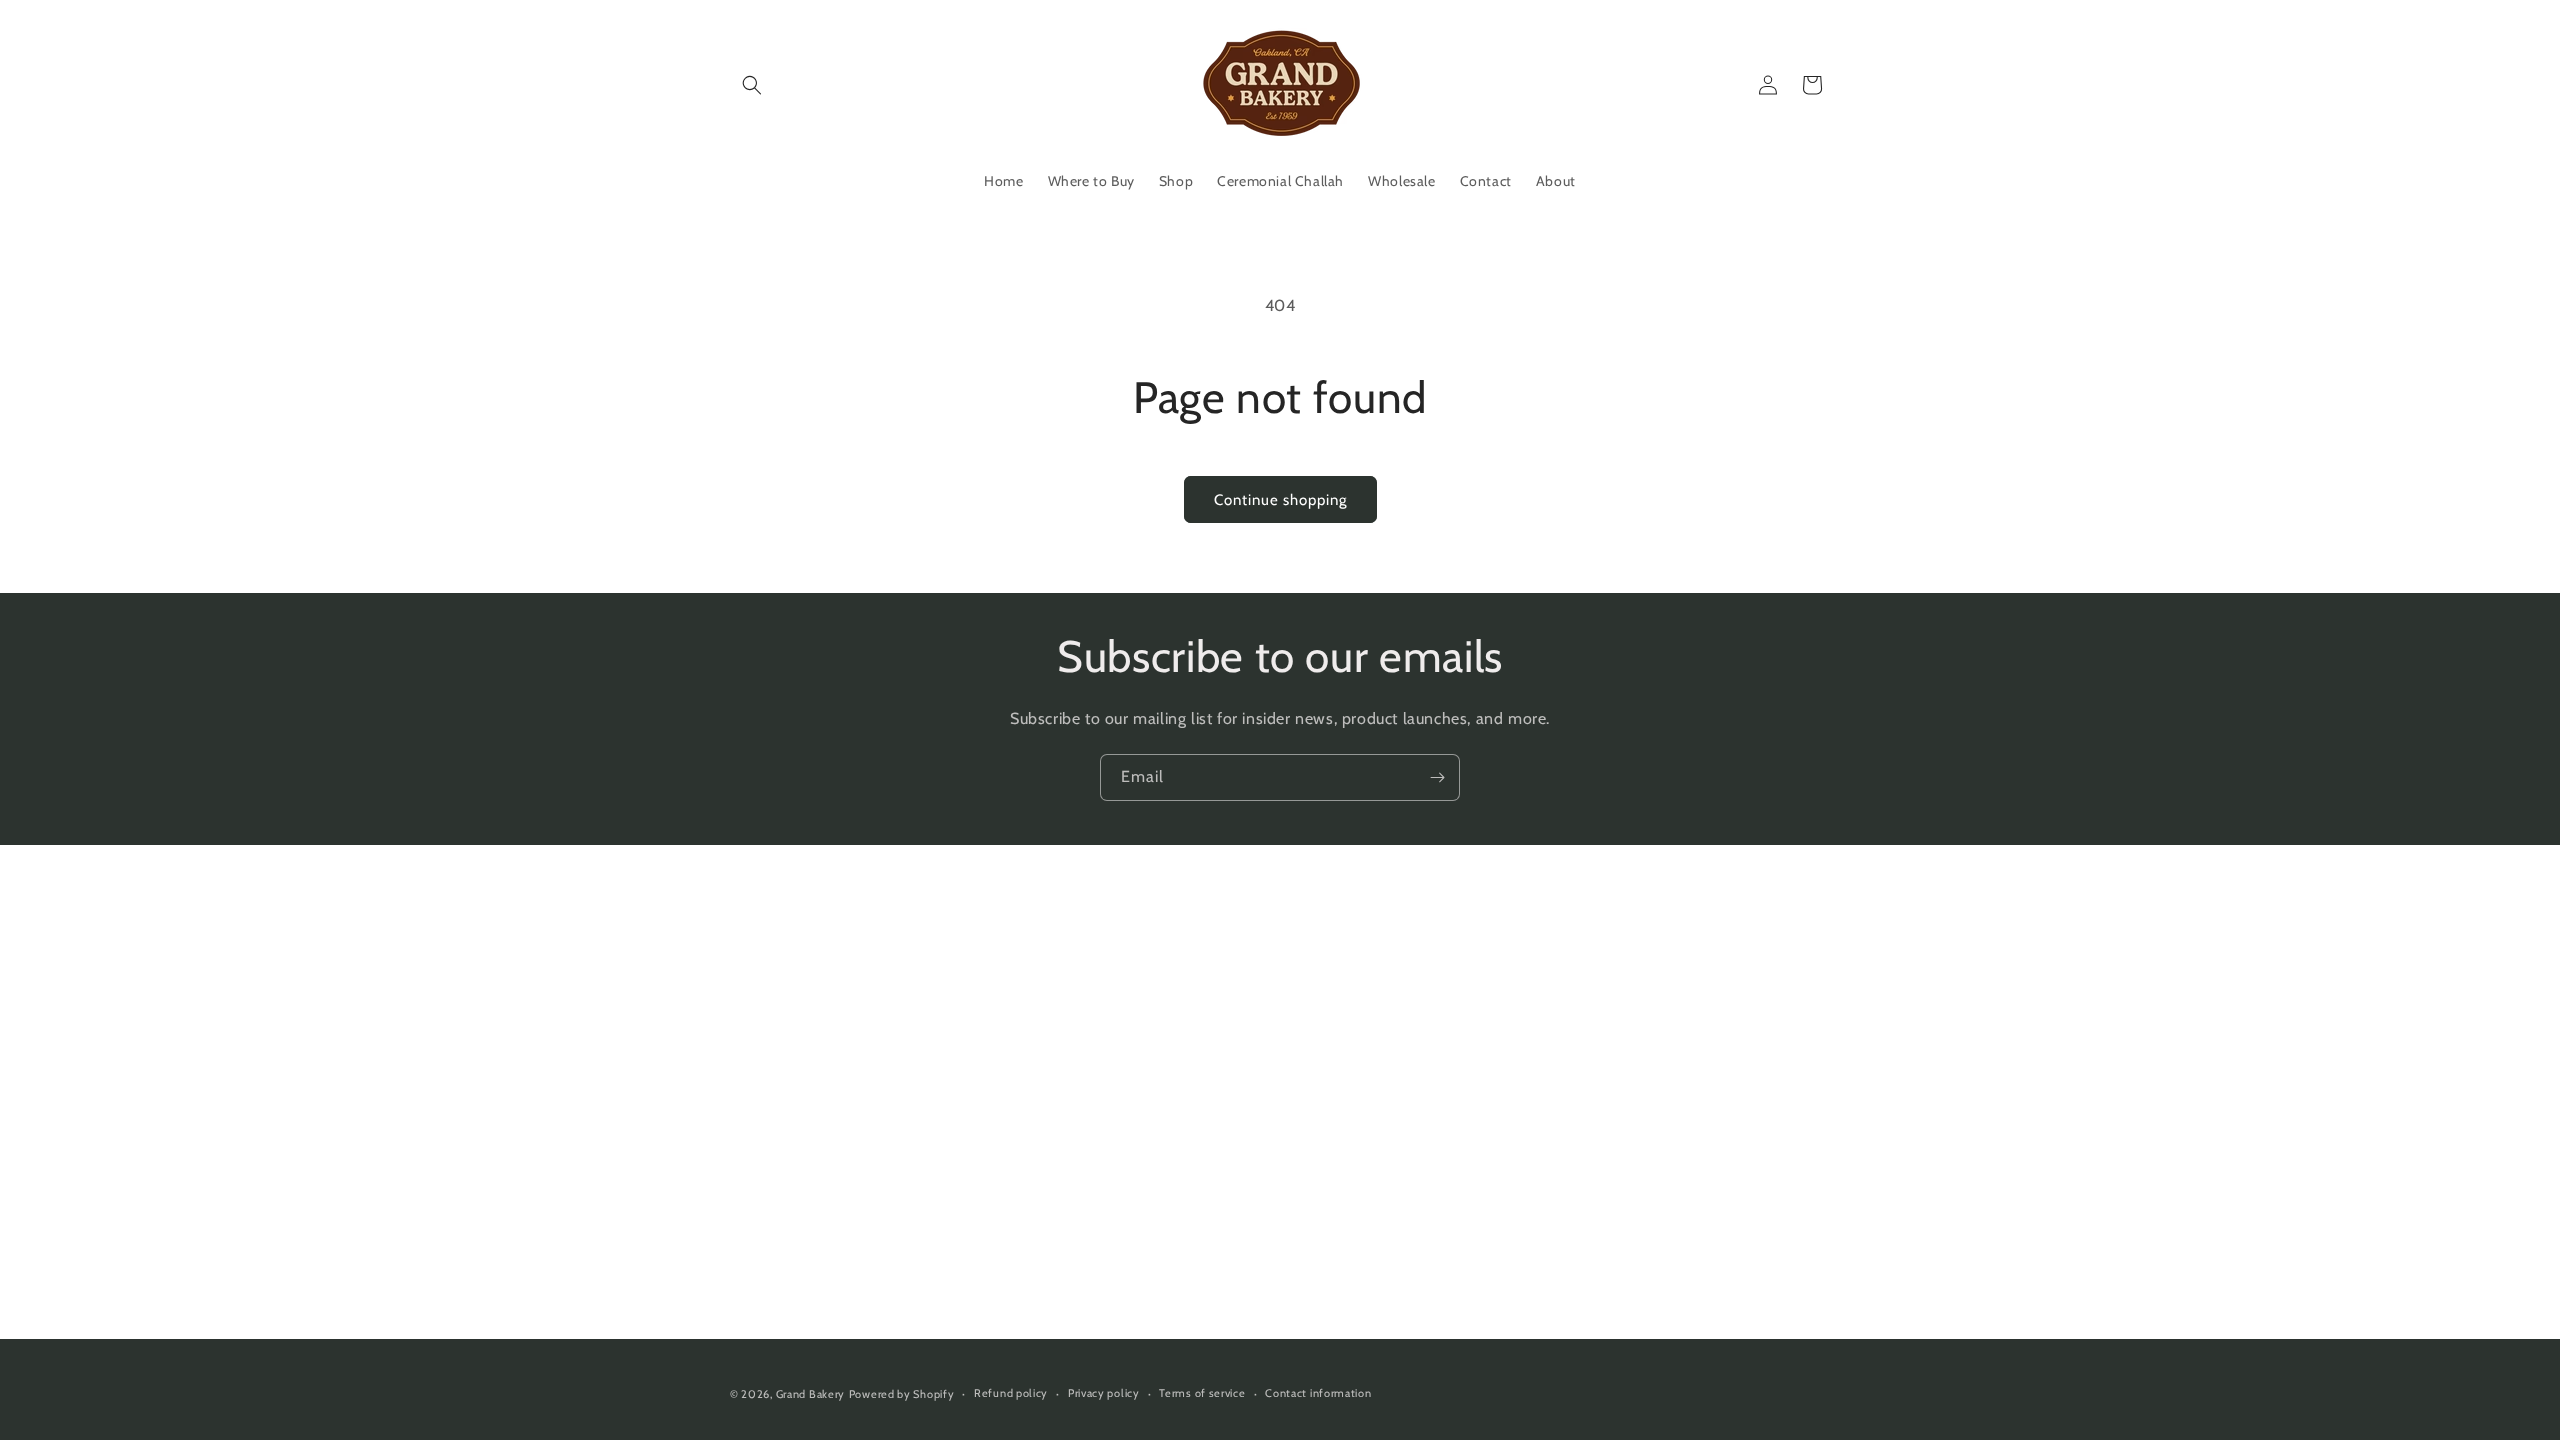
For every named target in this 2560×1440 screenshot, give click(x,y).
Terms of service (1202, 1393)
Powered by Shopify (902, 1394)
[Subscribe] (1437, 777)
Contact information (1318, 1393)
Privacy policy (1104, 1393)
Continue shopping (1280, 500)
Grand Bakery (810, 1394)
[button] (752, 85)
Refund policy (1011, 1393)
